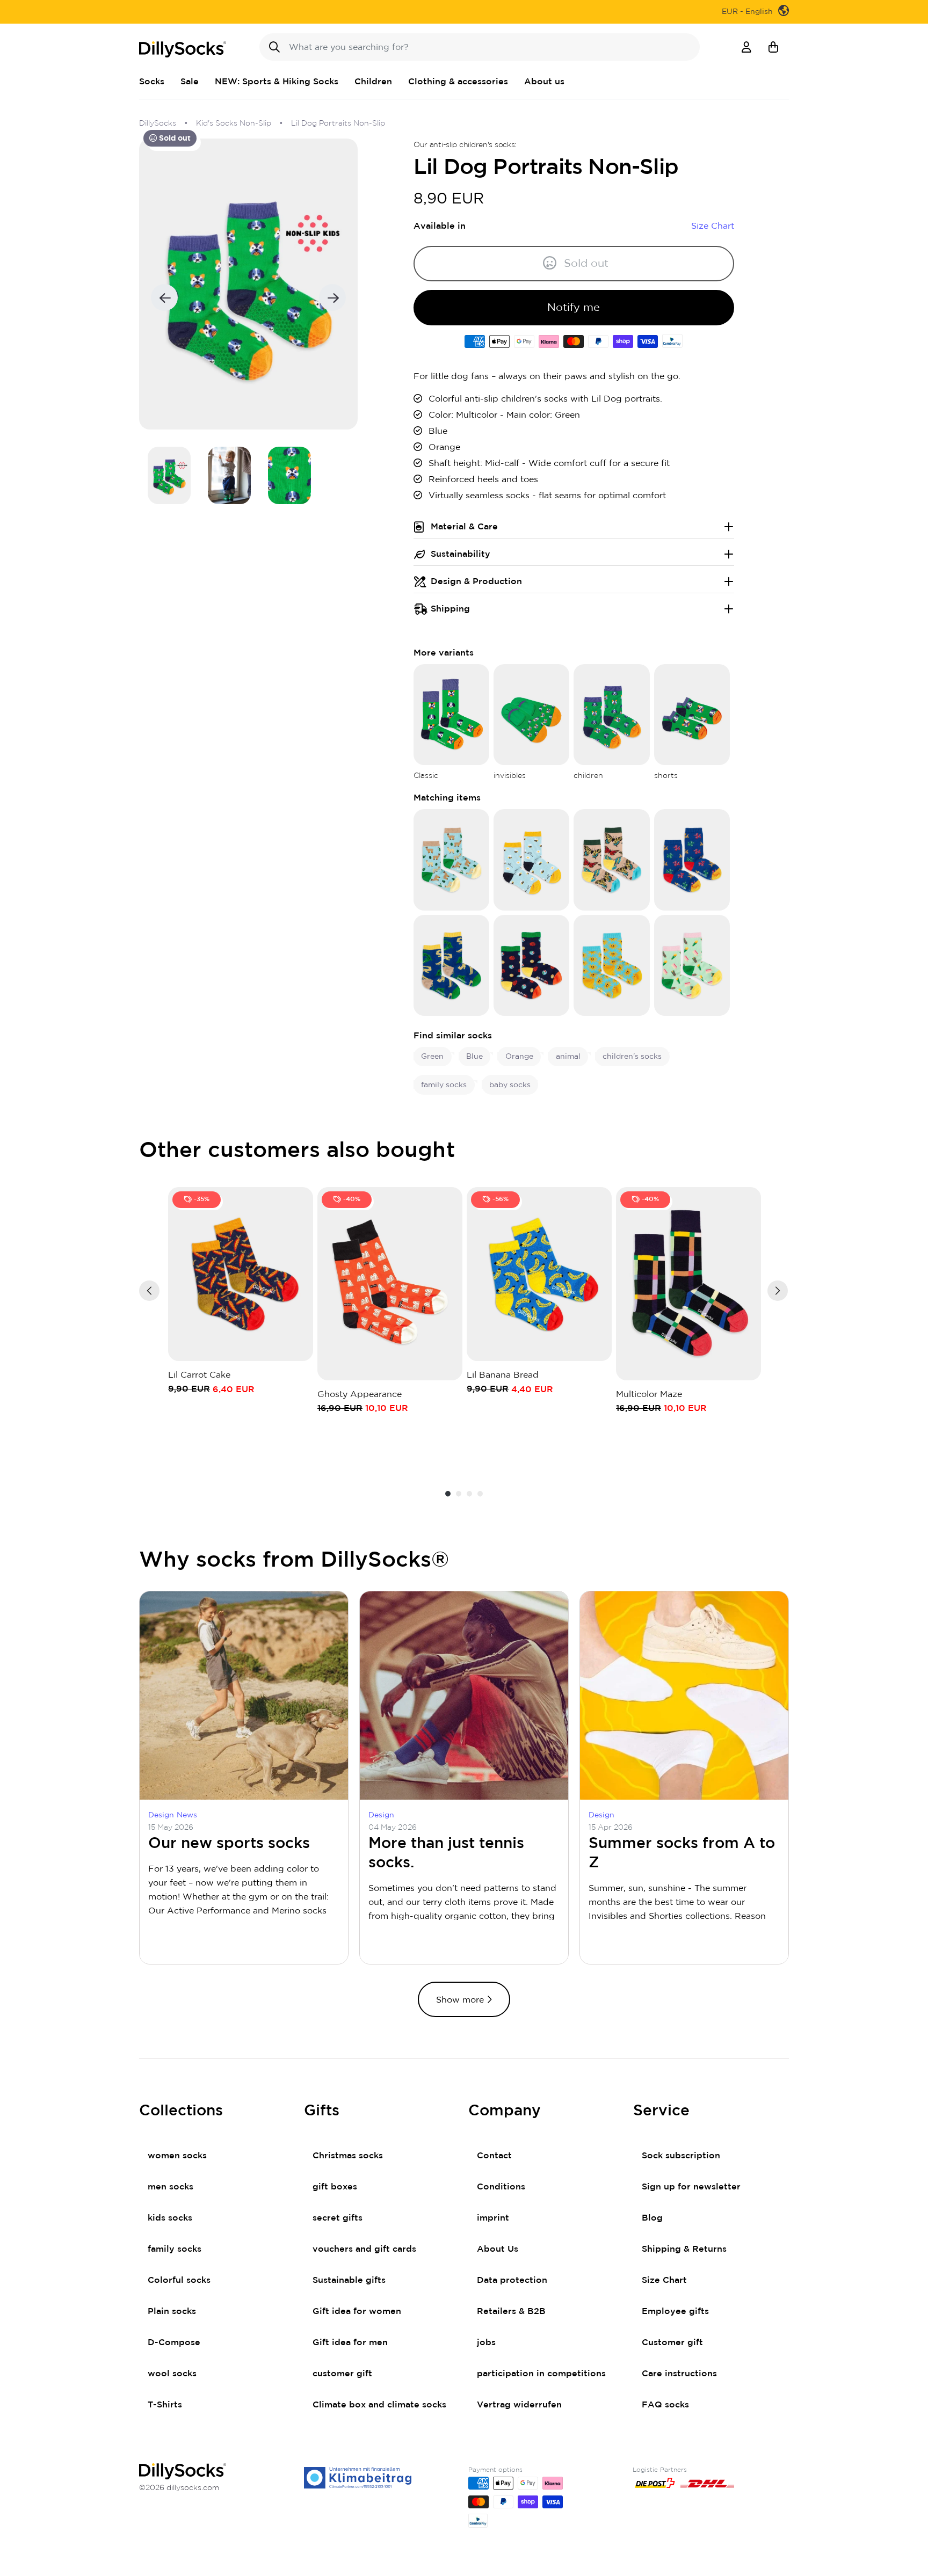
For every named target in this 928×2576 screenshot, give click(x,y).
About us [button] (544, 82)
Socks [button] (152, 82)
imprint (493, 2218)
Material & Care (464, 527)
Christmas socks (348, 2156)
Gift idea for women (357, 2311)
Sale (190, 82)
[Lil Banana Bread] (539, 1274)
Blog (652, 2218)
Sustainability (461, 554)
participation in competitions (541, 2374)
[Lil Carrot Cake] (241, 1274)
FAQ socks (665, 2405)
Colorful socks (179, 2280)
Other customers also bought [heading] (297, 1151)
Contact (494, 2156)
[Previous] (149, 1291)
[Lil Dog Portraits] (611, 714)
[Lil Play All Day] (531, 965)
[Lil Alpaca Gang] (451, 860)
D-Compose (174, 2342)
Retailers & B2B (511, 2311)
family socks (175, 2249)
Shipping (450, 609)
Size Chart (664, 2280)
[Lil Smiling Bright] (611, 965)
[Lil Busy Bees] (531, 860)
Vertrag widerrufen (519, 2405)
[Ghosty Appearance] (390, 1284)
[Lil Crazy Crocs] (451, 965)
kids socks (170, 2218)
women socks (177, 2156)
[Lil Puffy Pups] (692, 860)
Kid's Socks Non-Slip (234, 123)
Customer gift (672, 2342)
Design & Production (476, 581)
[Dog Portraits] (451, 714)
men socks (171, 2187)
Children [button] (373, 82)
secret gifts (338, 2218)
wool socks (172, 2374)
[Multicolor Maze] (688, 1284)
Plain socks (172, 2311)
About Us (498, 2249)
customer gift (342, 2374)
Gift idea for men (350, 2342)
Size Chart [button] (713, 226)
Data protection (512, 2280)
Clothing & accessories (458, 82)
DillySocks (158, 123)
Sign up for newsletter (691, 2187)
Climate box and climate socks (379, 2405)
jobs (486, 2342)
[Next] (778, 1291)
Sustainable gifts (349, 2280)
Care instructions (679, 2374)
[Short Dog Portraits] (692, 714)
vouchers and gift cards (364, 2249)
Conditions (501, 2187)
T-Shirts (165, 2405)
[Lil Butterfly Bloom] (611, 860)
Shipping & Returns (684, 2249)
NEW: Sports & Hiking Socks (277, 82)
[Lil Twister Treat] (692, 965)
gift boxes (335, 2187)
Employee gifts (675, 2311)
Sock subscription (681, 2156)
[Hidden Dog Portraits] (531, 714)
